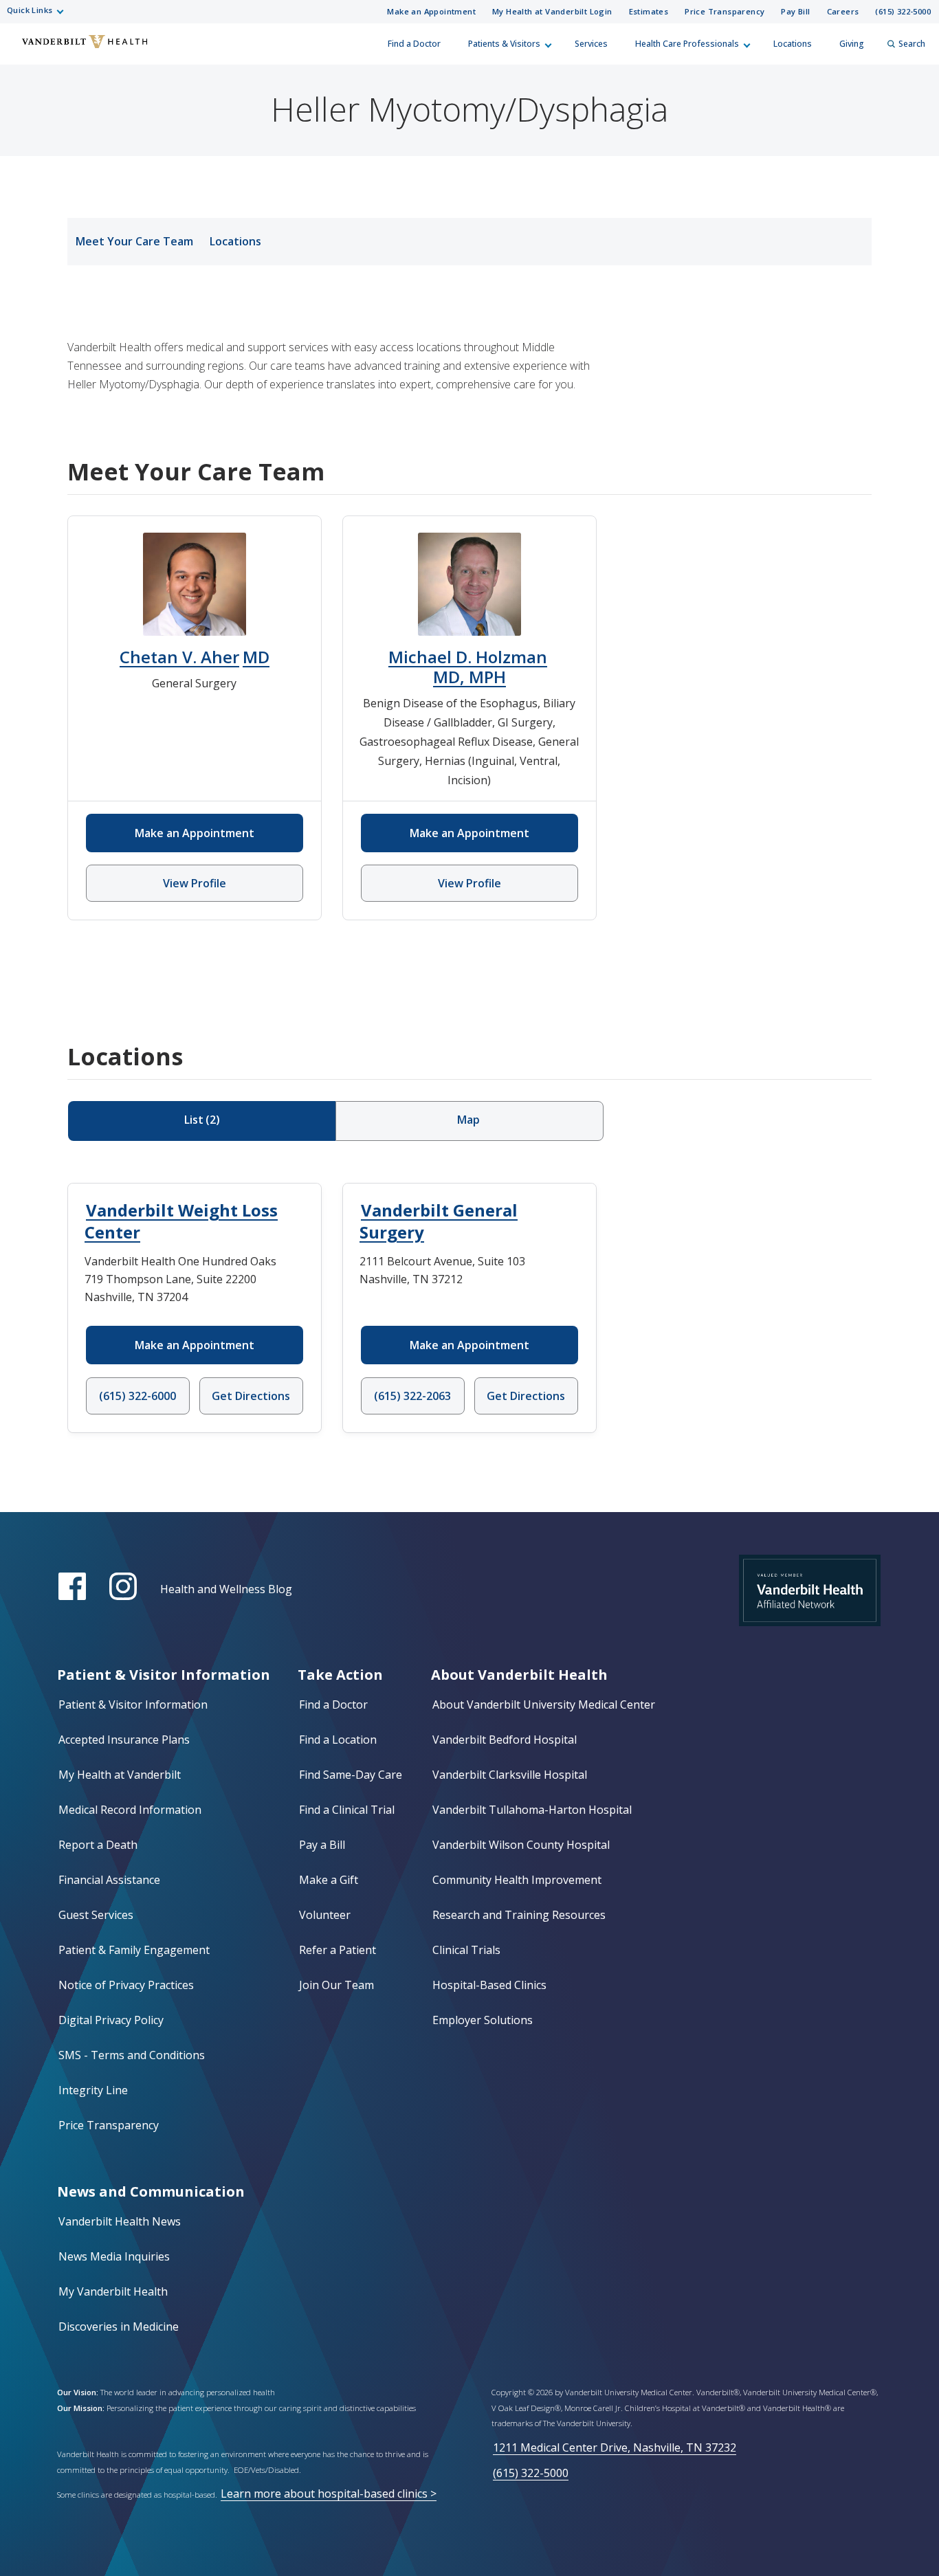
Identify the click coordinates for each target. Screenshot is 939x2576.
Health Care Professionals (687, 44)
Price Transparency (725, 11)
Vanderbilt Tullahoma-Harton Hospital (532, 1810)
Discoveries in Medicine (119, 2327)
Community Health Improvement (517, 1880)
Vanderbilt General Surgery (439, 1221)
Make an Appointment (431, 11)
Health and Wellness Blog (226, 1589)
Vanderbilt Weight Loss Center (181, 1221)
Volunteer (325, 1915)
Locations (793, 44)
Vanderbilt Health (21, 50)
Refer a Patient (338, 1950)
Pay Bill (795, 11)
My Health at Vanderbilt (120, 1775)
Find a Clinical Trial (347, 1810)
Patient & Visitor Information (133, 1705)
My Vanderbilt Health (113, 2291)
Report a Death (98, 1845)
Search (912, 44)
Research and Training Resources (519, 1915)
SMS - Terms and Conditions (132, 2055)
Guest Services (96, 1915)
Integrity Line (93, 2090)
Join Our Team (336, 1985)
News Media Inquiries (114, 2256)
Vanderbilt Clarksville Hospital (510, 1775)
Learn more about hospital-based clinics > (329, 2494)
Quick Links (30, 10)
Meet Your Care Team (134, 241)
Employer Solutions (483, 2020)
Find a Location (338, 1740)
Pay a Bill (322, 1845)
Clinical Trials (466, 1950)
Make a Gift (329, 1880)
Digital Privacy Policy (111, 2020)
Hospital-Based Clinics (489, 1985)
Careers (843, 11)
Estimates (649, 11)
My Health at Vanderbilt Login (552, 11)
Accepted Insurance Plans (124, 1740)
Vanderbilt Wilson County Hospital (521, 1845)
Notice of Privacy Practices (126, 1985)
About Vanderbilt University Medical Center (544, 1705)
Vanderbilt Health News (120, 2221)
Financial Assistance (109, 1880)
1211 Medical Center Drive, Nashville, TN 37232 (615, 2447)
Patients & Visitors (504, 44)
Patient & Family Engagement (134, 1950)
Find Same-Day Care (351, 1775)
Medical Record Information (130, 1810)
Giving (852, 44)
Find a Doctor (414, 44)
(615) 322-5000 (903, 11)
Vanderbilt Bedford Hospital (505, 1740)
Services (591, 44)
